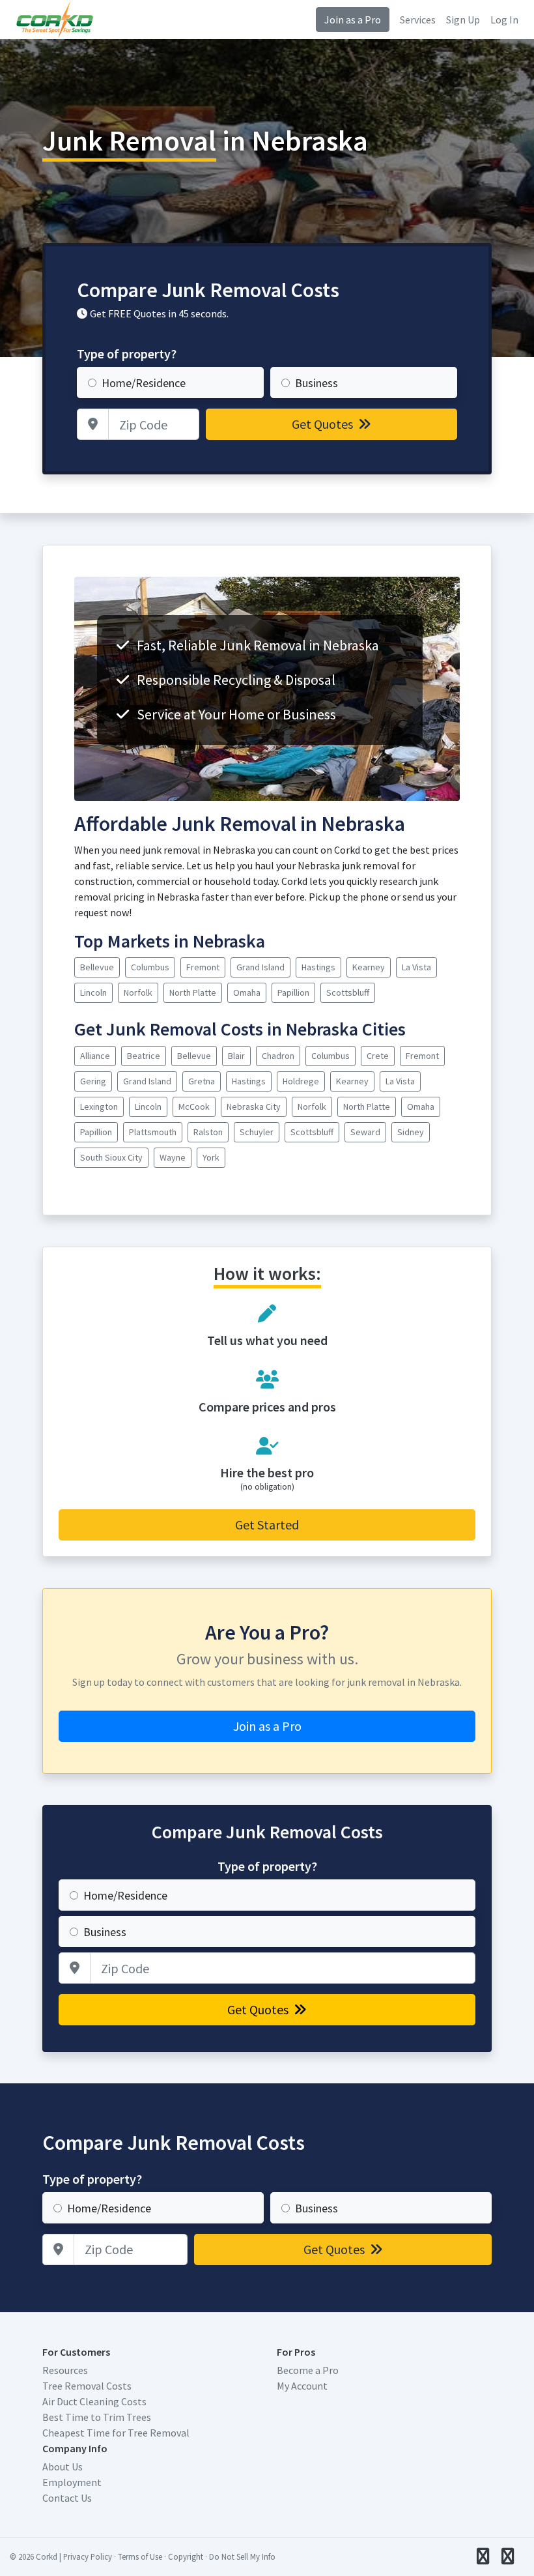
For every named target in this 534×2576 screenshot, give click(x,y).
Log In (504, 20)
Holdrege (301, 1081)
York (211, 1157)
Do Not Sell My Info (242, 2556)
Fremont (203, 967)
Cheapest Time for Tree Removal (116, 2433)
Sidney (411, 1132)
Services (418, 20)
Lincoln (93, 992)
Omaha (247, 992)
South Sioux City (111, 1157)
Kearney (369, 967)
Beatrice (144, 1056)
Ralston (208, 1132)
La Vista (416, 967)
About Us (63, 2467)
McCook (194, 1107)
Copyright (186, 2556)
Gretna (202, 1081)
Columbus (150, 967)
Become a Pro (308, 2370)
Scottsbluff (348, 992)
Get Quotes (324, 424)
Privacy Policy (88, 2556)
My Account (302, 2386)
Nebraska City (254, 1107)
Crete (378, 1056)
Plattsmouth (153, 1132)
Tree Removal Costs (87, 2386)
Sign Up (463, 20)
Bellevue (97, 967)
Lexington (99, 1107)
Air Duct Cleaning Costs (94, 2401)
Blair (236, 1056)
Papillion (293, 992)
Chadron (278, 1056)
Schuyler (257, 1132)
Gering (93, 1081)
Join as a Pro (353, 20)
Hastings (318, 967)
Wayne (173, 1157)
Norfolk (138, 992)
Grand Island (260, 967)
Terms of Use (140, 2556)
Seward (365, 1132)
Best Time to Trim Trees (97, 2417)
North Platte (193, 992)
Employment (72, 2482)
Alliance (95, 1056)
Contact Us (67, 2498)
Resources (65, 2370)
